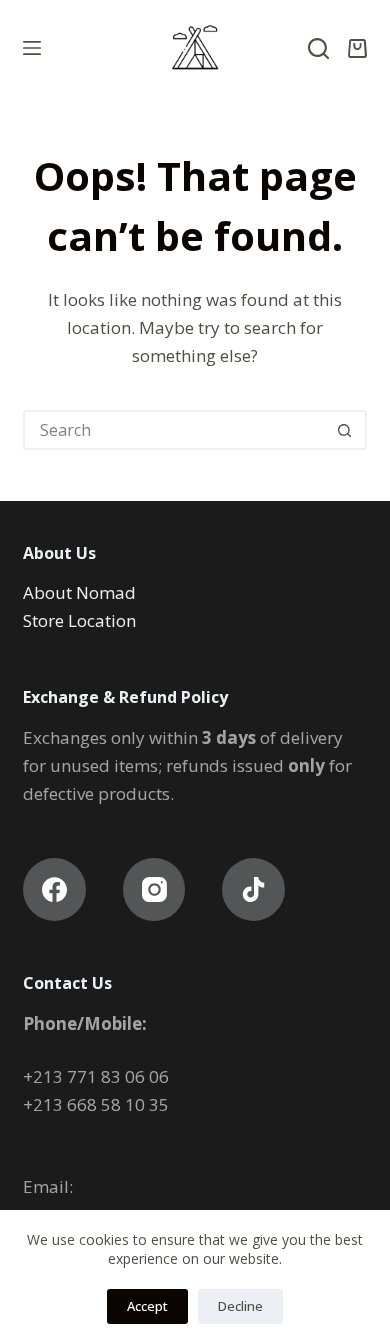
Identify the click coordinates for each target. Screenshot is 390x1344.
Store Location (81, 620)
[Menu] (32, 48)
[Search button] (345, 430)
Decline (240, 1306)
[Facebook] (54, 889)
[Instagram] (154, 889)
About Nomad (79, 592)
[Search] (318, 48)
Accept (147, 1306)
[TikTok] (253, 889)
